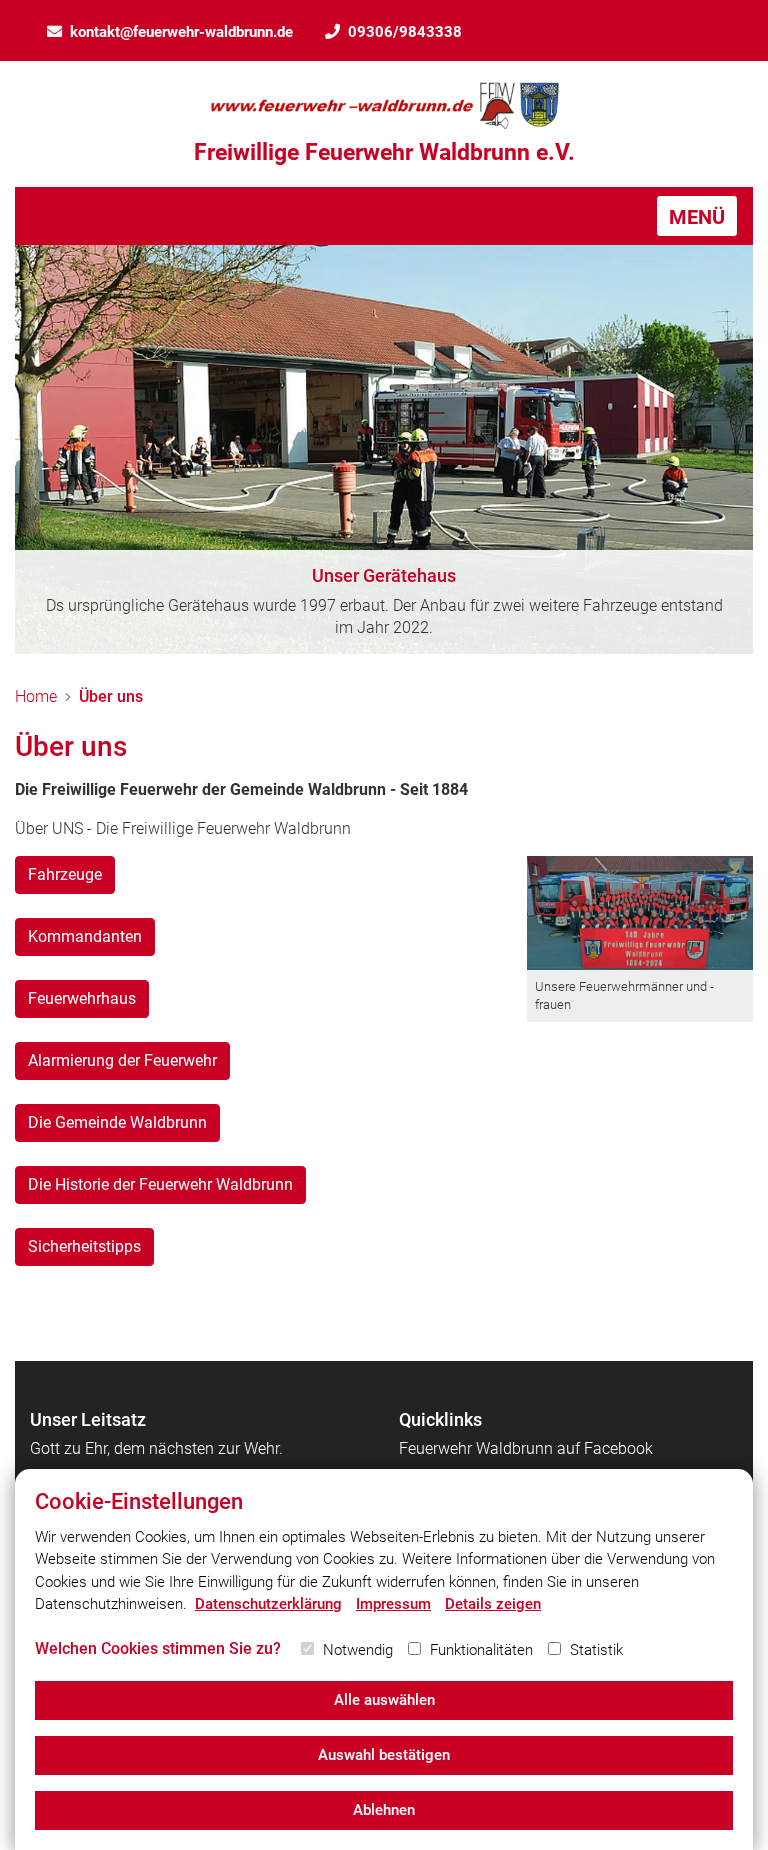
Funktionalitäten (481, 1650)
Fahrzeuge (65, 874)
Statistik (596, 1650)
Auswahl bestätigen (384, 1755)
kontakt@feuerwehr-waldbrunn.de (181, 32)
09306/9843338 (405, 32)
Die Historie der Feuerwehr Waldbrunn (160, 1184)
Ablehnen (384, 1810)
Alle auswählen (384, 1700)
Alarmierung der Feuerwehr (122, 1060)
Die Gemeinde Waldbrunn (117, 1122)
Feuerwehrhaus (82, 998)
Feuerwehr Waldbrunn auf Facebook (526, 1448)
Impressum (393, 1604)
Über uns (111, 696)
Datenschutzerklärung (268, 1604)
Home (36, 696)
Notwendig (358, 1650)
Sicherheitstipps (84, 1246)
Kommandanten (85, 936)
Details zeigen (493, 1604)
